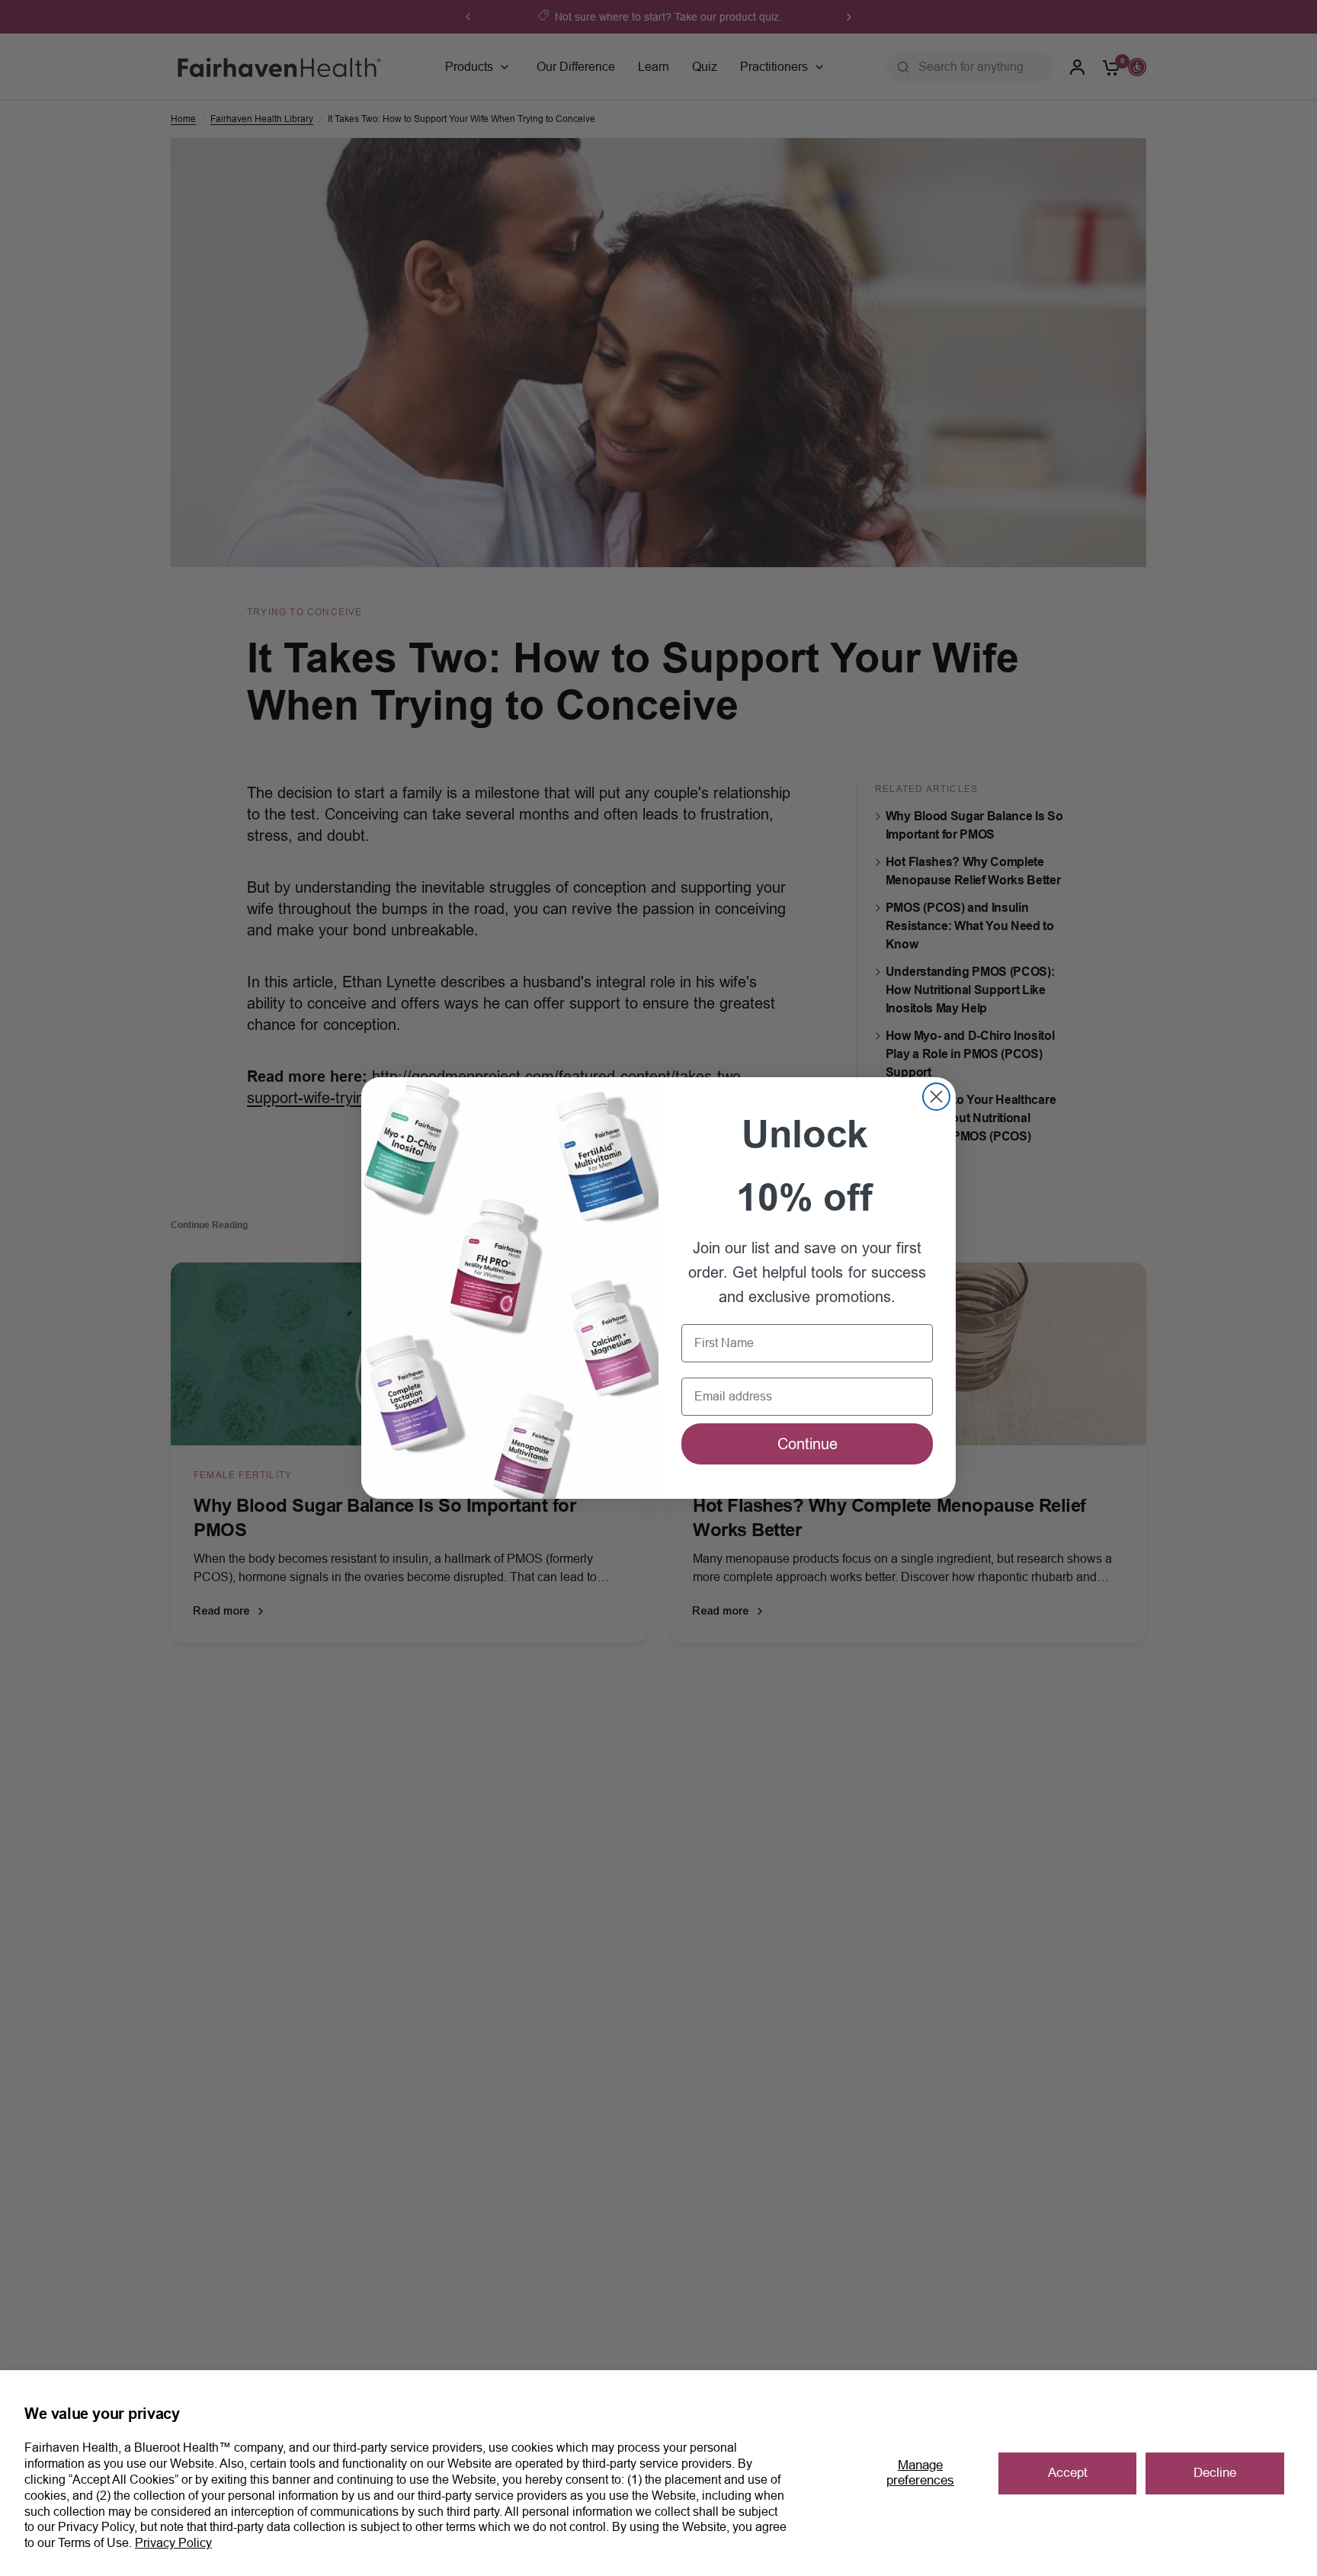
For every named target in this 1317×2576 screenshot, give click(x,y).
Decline (1215, 2473)
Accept (1068, 2473)
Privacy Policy (173, 2543)
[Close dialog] (936, 1097)
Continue (808, 1444)
